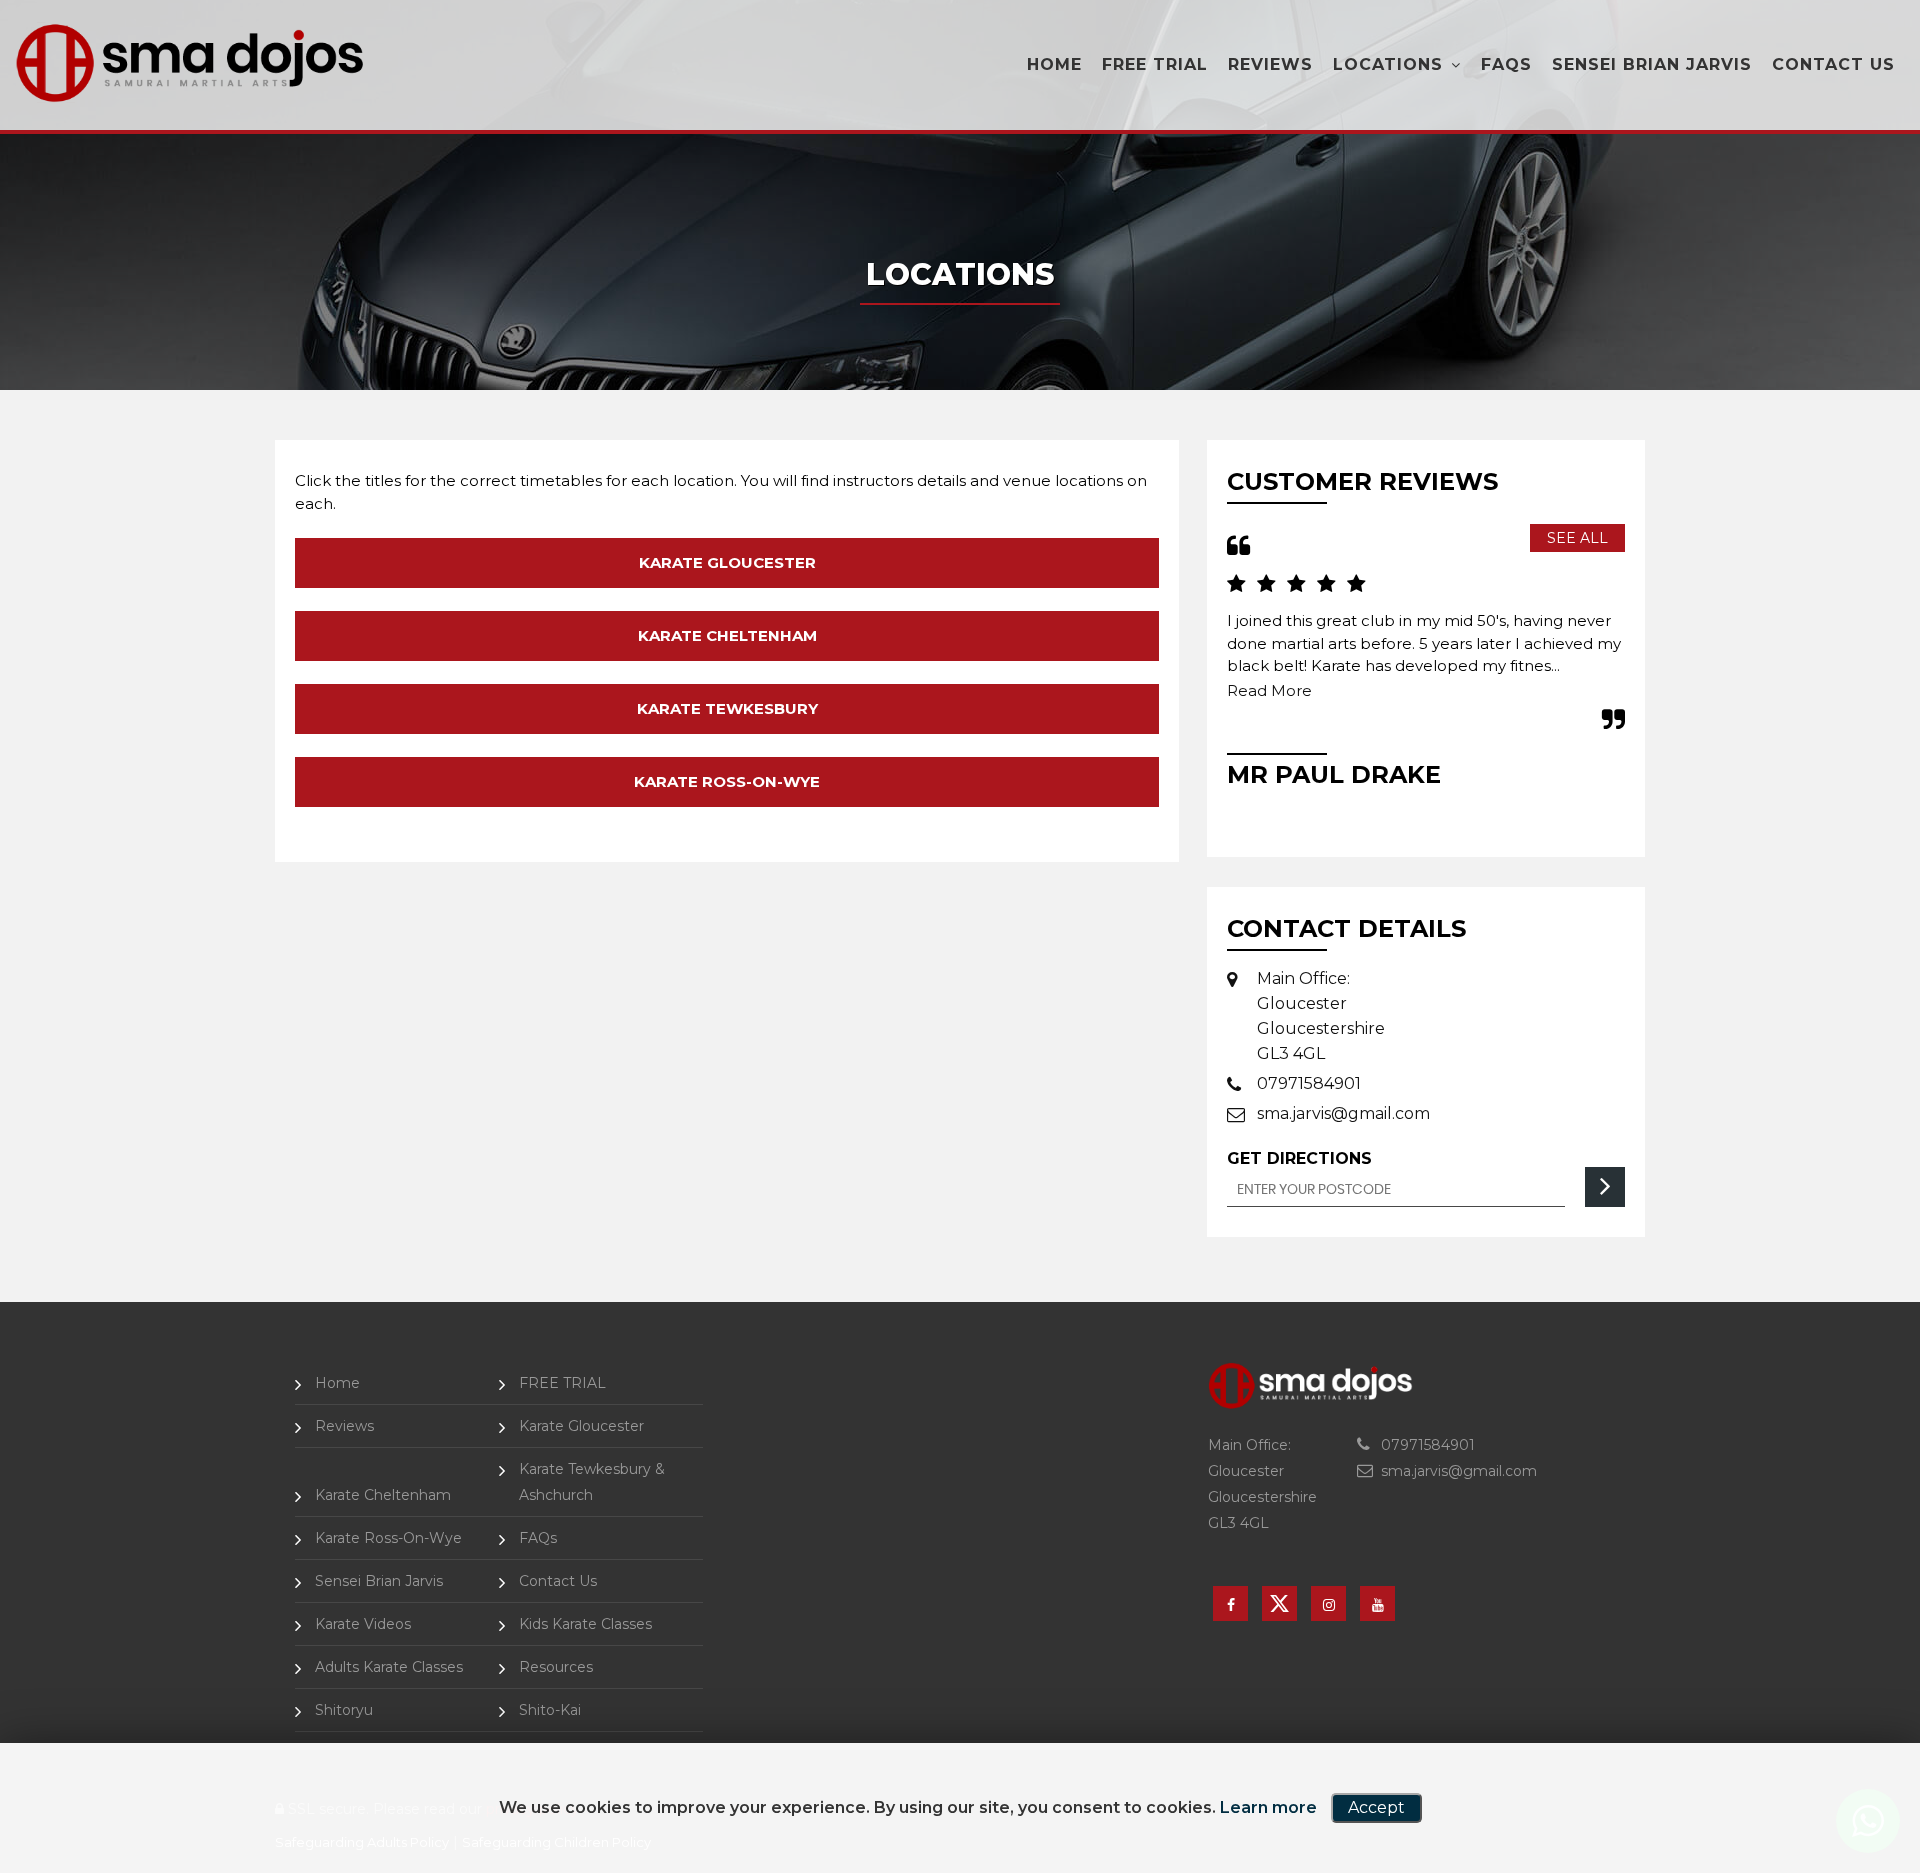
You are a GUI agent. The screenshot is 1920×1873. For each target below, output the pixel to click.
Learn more (1268, 1807)
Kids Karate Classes (585, 1624)
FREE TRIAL (1155, 64)
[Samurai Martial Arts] (190, 62)
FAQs (1506, 64)
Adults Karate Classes (389, 1667)
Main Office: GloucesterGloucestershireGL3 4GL (1321, 1016)
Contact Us (1833, 64)
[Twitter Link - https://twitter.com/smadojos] (1279, 1603)
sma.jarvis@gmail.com (1343, 1113)
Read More (1319, 690)
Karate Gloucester (727, 562)
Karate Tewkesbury (727, 708)
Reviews (1270, 64)
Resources (556, 1667)
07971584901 (1309, 1083)
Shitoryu (344, 1710)
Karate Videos (363, 1624)
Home (1054, 64)
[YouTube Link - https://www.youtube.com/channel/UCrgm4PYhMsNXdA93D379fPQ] (1377, 1603)
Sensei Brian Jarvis (1652, 64)
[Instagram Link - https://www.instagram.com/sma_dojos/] (1328, 1603)
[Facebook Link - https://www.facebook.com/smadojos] (1230, 1603)
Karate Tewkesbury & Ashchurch (592, 1482)
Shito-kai (550, 1710)
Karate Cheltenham (727, 635)
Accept (1376, 1807)
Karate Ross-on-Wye (727, 781)
